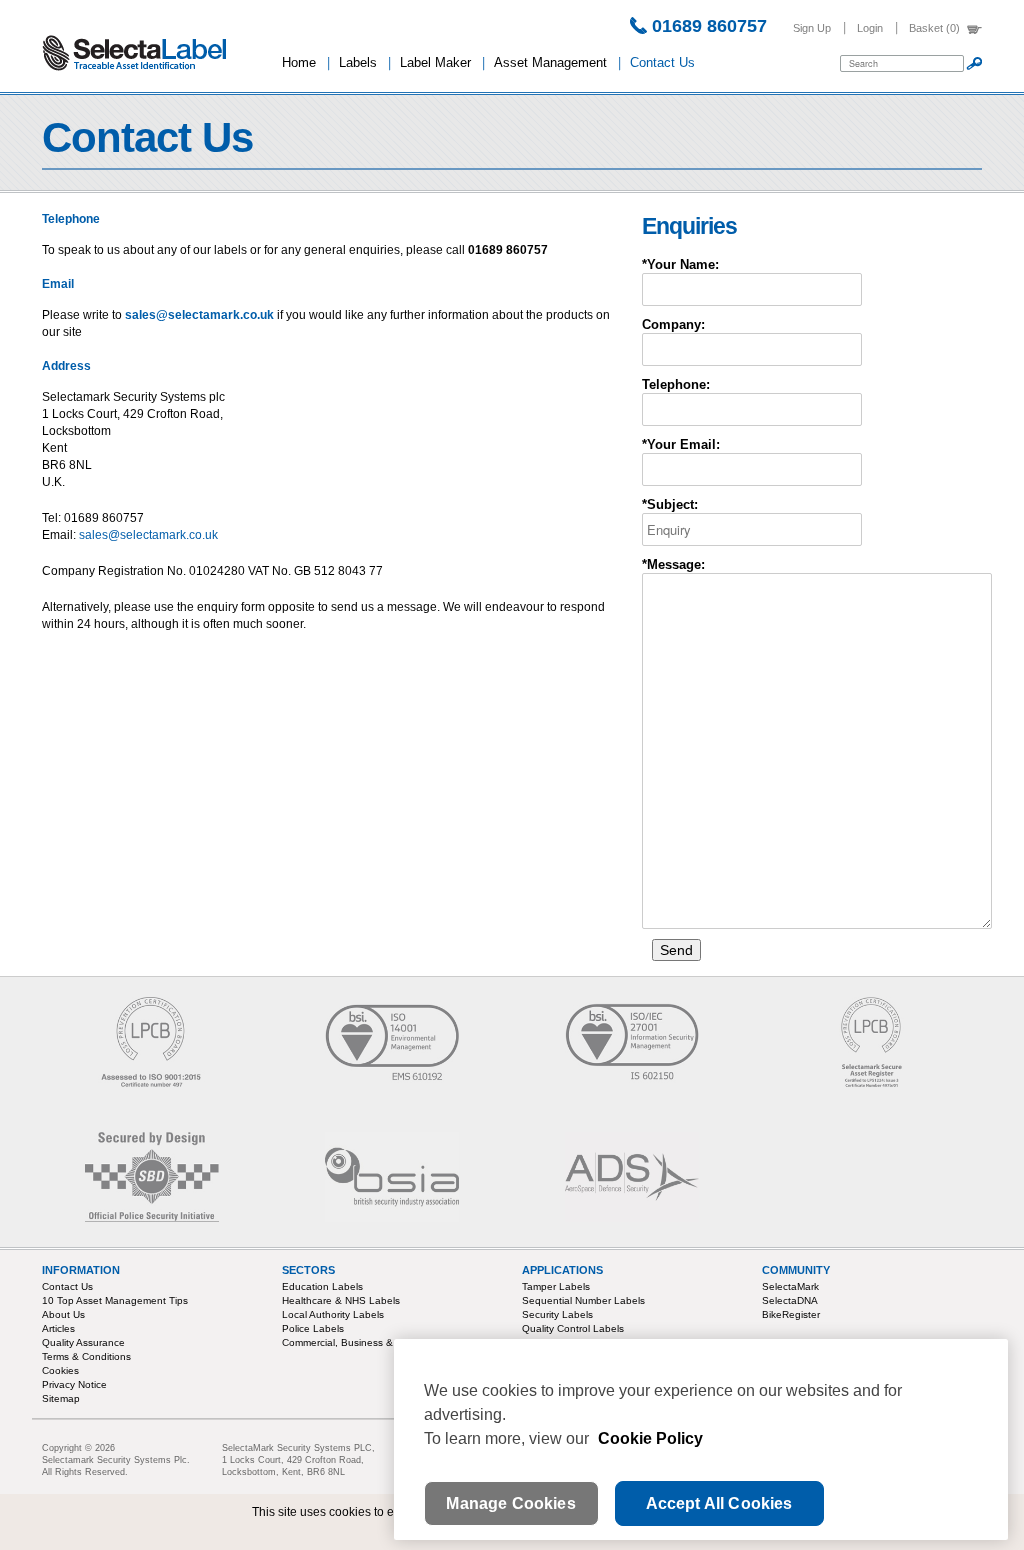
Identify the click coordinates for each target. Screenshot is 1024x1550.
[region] (701, 1439)
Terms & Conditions (86, 1356)
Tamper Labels (556, 1286)
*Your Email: (681, 444)
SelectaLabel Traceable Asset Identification (152, 53)
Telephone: (676, 384)
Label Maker (435, 62)
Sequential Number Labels (583, 1300)
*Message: (673, 564)
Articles (58, 1328)
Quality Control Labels (573, 1328)
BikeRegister (791, 1314)
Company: (673, 324)
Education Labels (322, 1286)
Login (870, 28)
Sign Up (812, 28)
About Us (63, 1314)
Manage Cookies (510, 1503)
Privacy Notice (74, 1384)
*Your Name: (680, 264)
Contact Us (662, 62)
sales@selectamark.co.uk (199, 315)
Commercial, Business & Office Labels (369, 1342)
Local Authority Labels (333, 1314)
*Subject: (670, 504)
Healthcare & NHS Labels (341, 1300)
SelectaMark (790, 1286)
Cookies (60, 1370)
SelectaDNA (790, 1300)
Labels (358, 62)
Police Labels (313, 1328)
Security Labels (557, 1314)
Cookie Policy (650, 1438)
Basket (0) (934, 28)
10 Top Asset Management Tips (115, 1300)
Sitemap (61, 1398)
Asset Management (550, 62)
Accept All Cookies (719, 1503)
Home (299, 62)
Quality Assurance (83, 1342)
